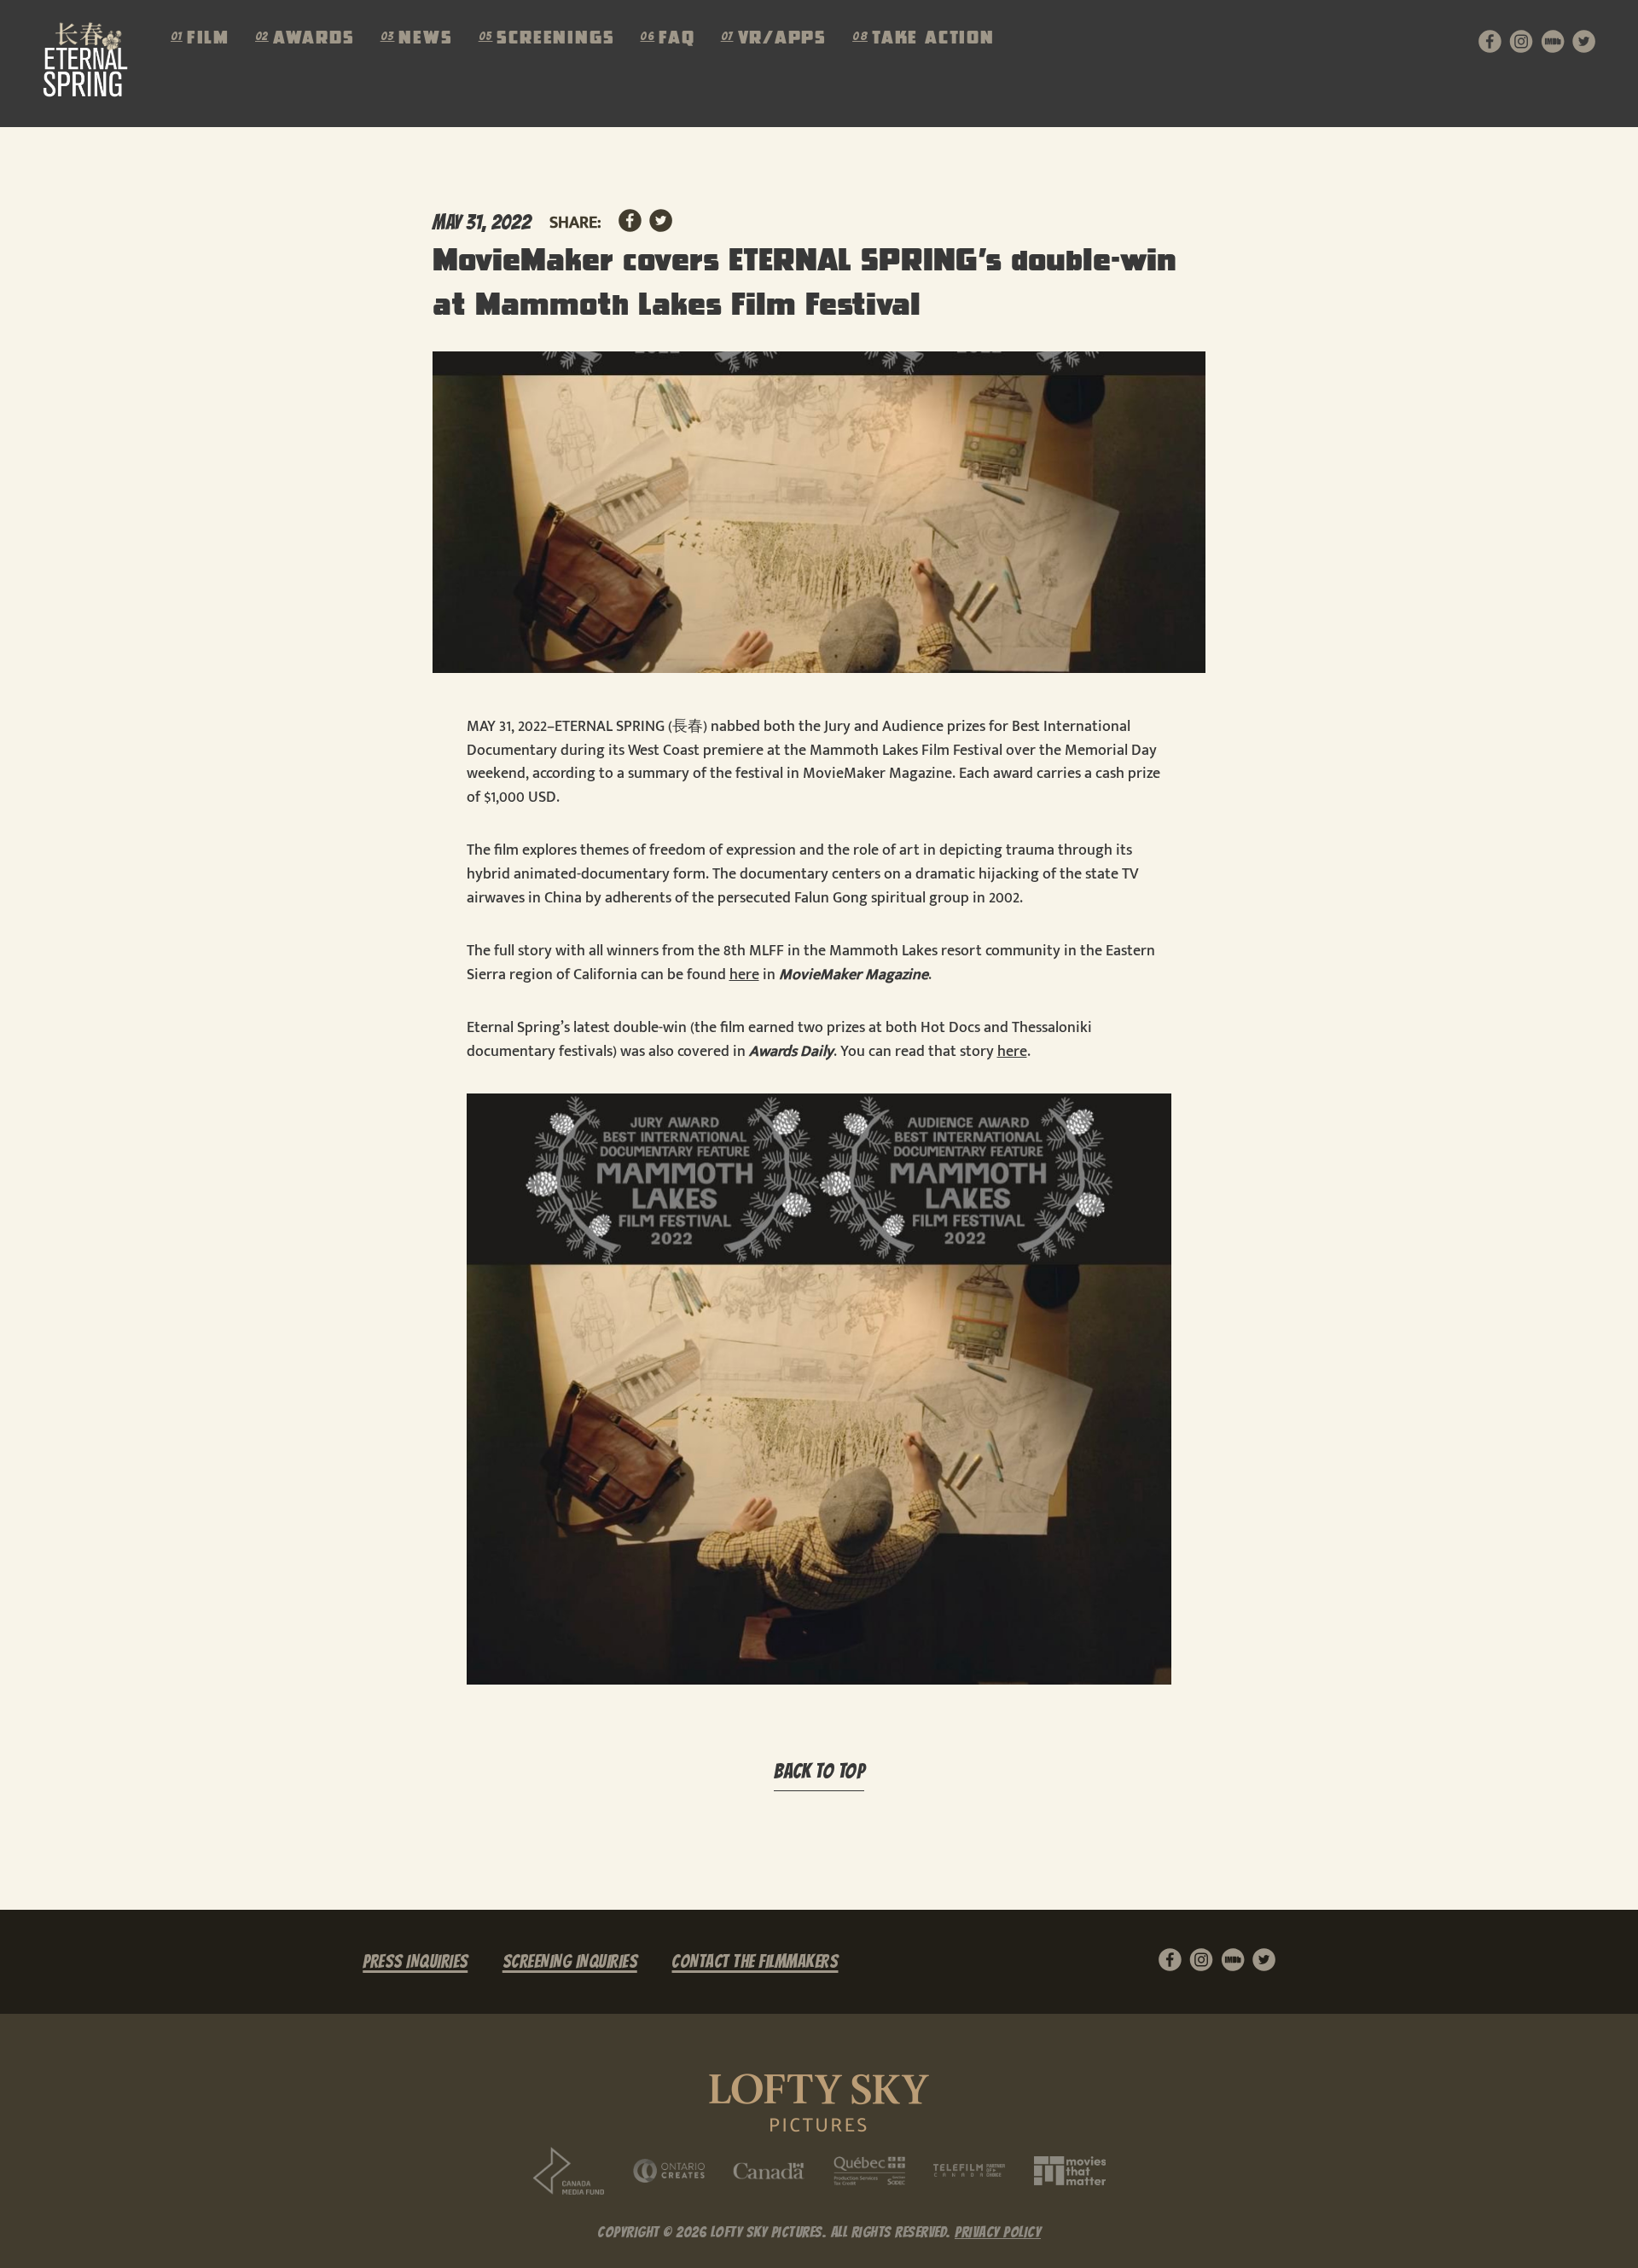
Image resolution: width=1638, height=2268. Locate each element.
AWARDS (314, 39)
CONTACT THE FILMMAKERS (755, 1961)
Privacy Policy (998, 2232)
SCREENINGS (555, 39)
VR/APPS (783, 39)
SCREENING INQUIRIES (570, 1961)
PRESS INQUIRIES (415, 1961)
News (425, 39)
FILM (208, 39)
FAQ (677, 39)
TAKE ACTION (933, 39)
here (744, 975)
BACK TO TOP (819, 1772)
